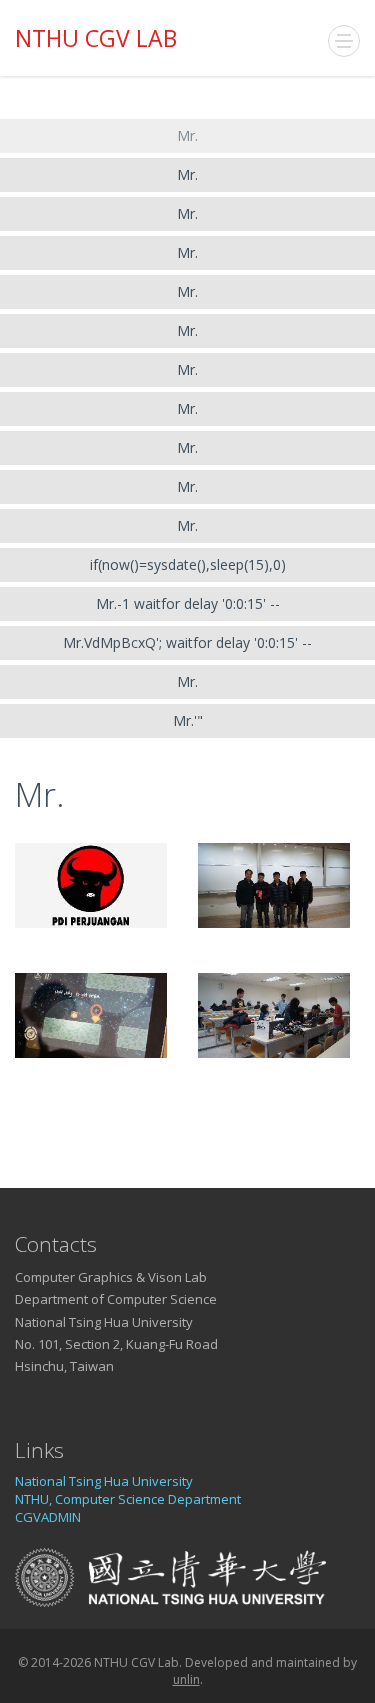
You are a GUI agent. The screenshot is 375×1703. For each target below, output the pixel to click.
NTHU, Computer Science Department (128, 1499)
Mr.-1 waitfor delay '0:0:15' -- (188, 603)
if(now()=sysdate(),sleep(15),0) (188, 564)
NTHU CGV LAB (96, 38)
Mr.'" (188, 720)
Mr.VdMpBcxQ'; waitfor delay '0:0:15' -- (187, 642)
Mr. (187, 135)
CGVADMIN (48, 1517)
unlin (186, 1679)
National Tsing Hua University (104, 1481)
